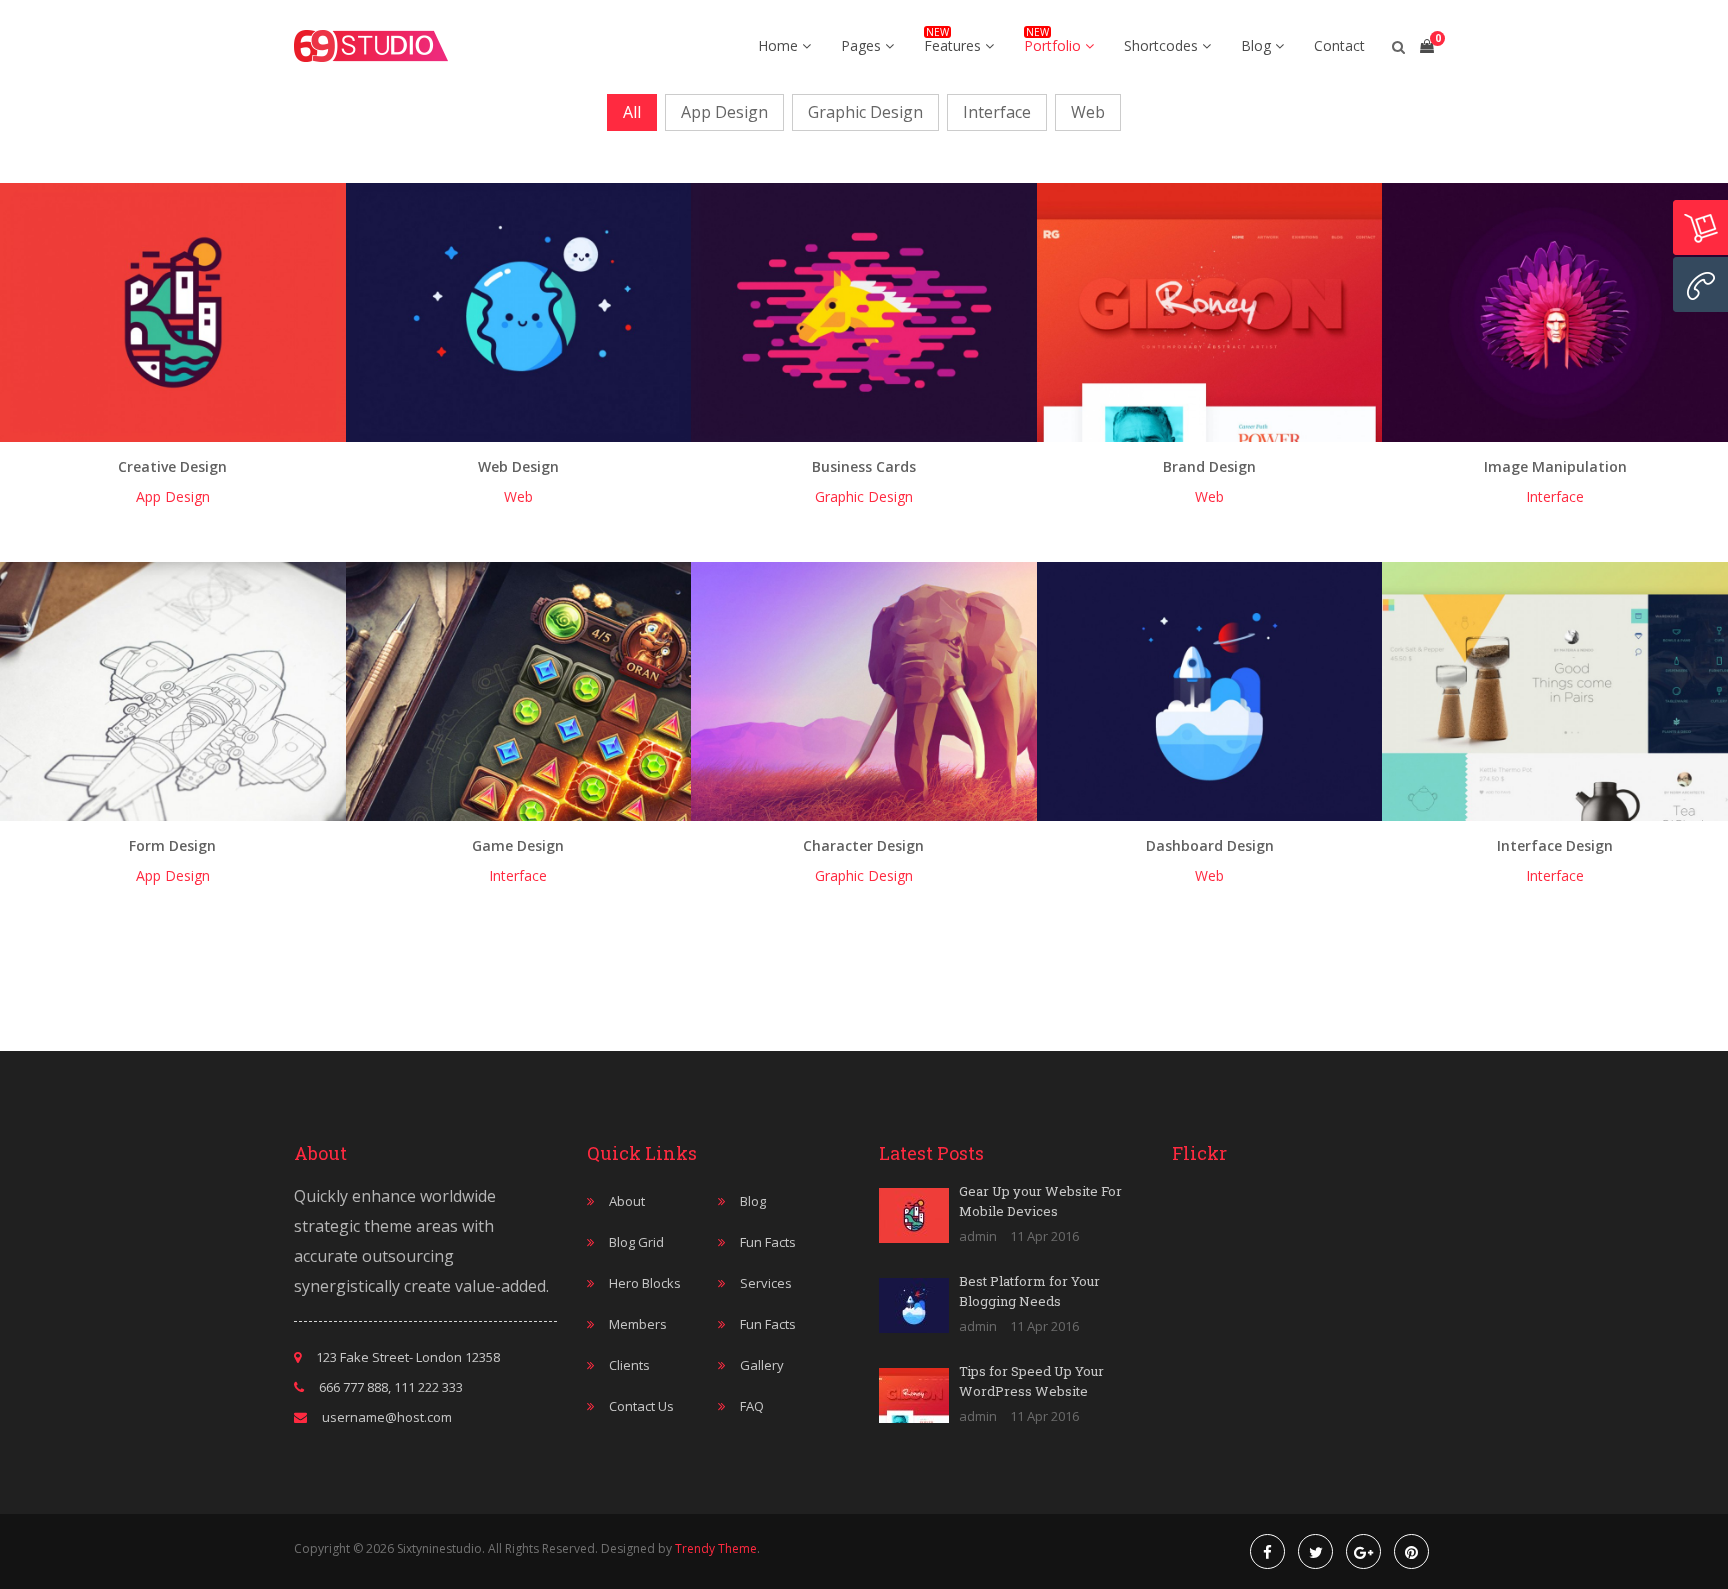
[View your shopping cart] (1427, 46)
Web (1088, 112)
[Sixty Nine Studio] (371, 46)
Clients (629, 1365)
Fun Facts (768, 1242)
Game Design (518, 845)
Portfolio (1054, 45)
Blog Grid (636, 1242)
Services (766, 1283)
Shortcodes (1163, 45)
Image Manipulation (1555, 466)
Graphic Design (865, 112)
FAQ (752, 1406)
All (632, 112)
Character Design (863, 845)
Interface (997, 112)
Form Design (172, 845)
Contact (1339, 45)
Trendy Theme (716, 1548)
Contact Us (641, 1406)
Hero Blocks (645, 1283)
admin (978, 1236)
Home (780, 45)
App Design (724, 112)
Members (638, 1324)
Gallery (762, 1365)
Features (954, 45)
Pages (863, 45)
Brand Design (1209, 466)
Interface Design (1555, 845)
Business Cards (864, 466)
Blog (1258, 45)
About (627, 1201)
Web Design (518, 466)
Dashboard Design (1210, 845)
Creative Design (172, 466)
